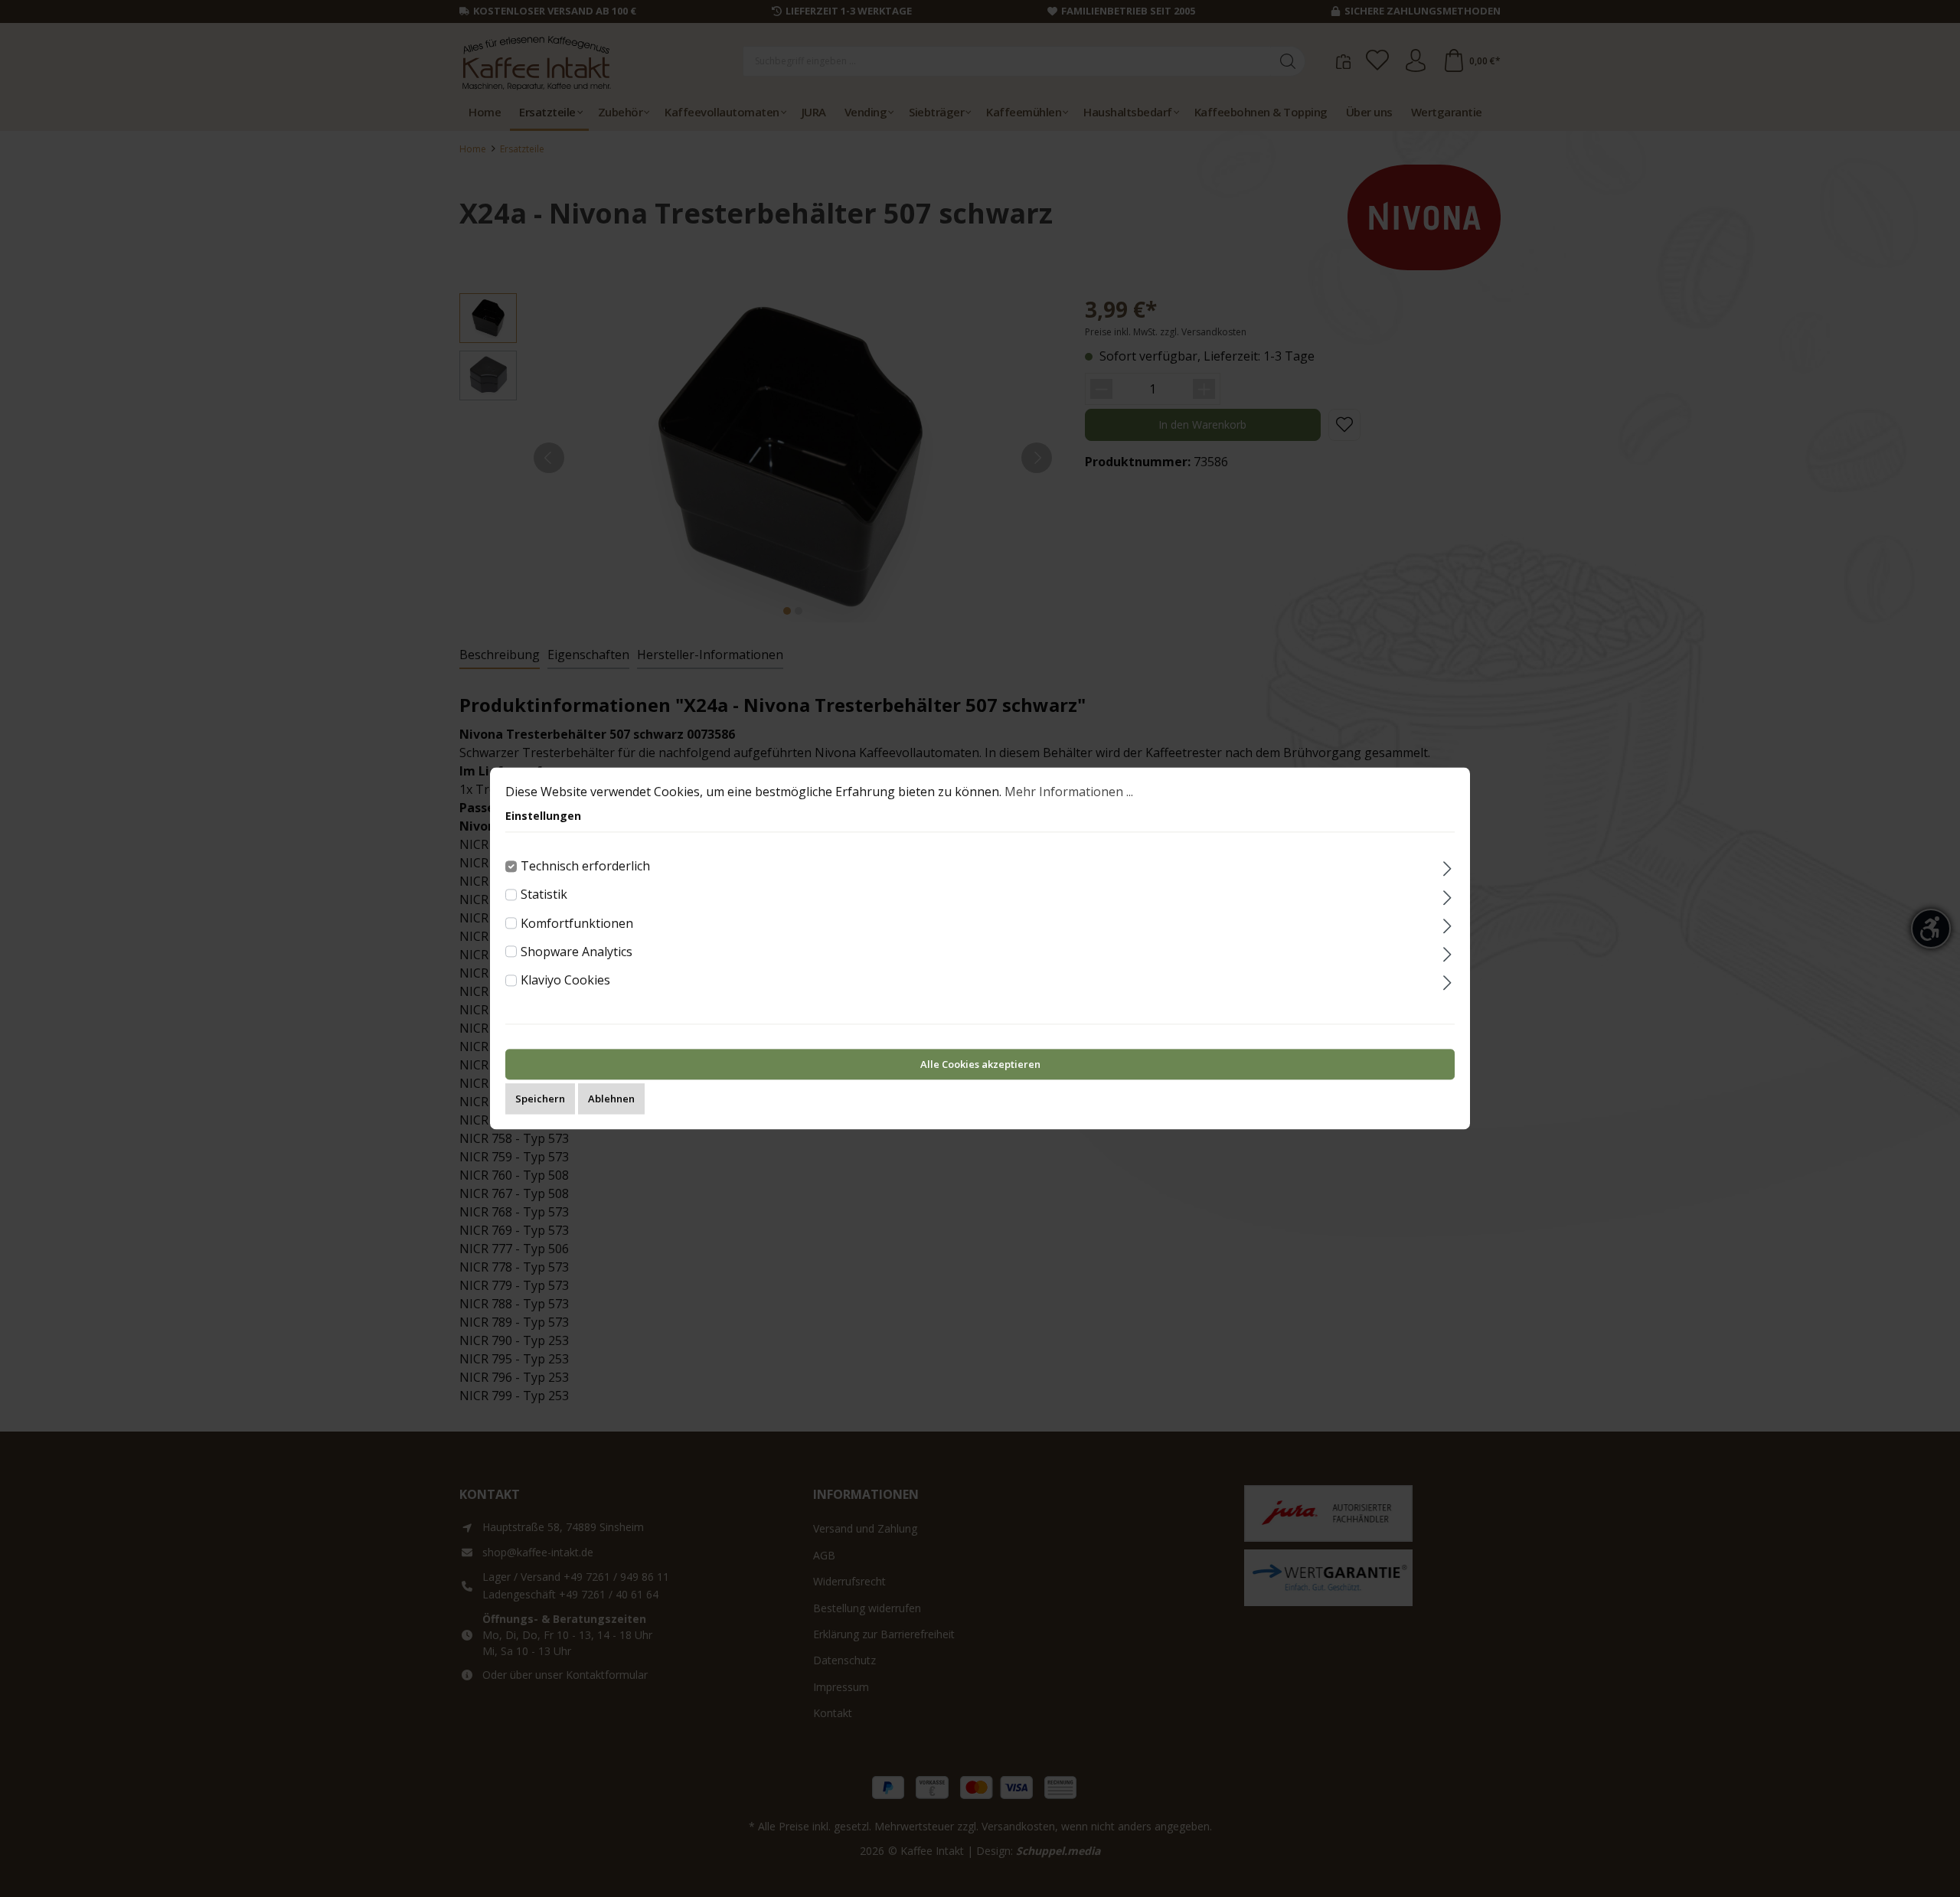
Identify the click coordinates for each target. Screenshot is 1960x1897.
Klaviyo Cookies (565, 980)
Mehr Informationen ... (1069, 792)
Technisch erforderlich (585, 866)
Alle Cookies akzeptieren (980, 1065)
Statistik (544, 895)
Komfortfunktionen (577, 923)
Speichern (540, 1099)
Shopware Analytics (577, 952)
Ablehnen (611, 1099)
